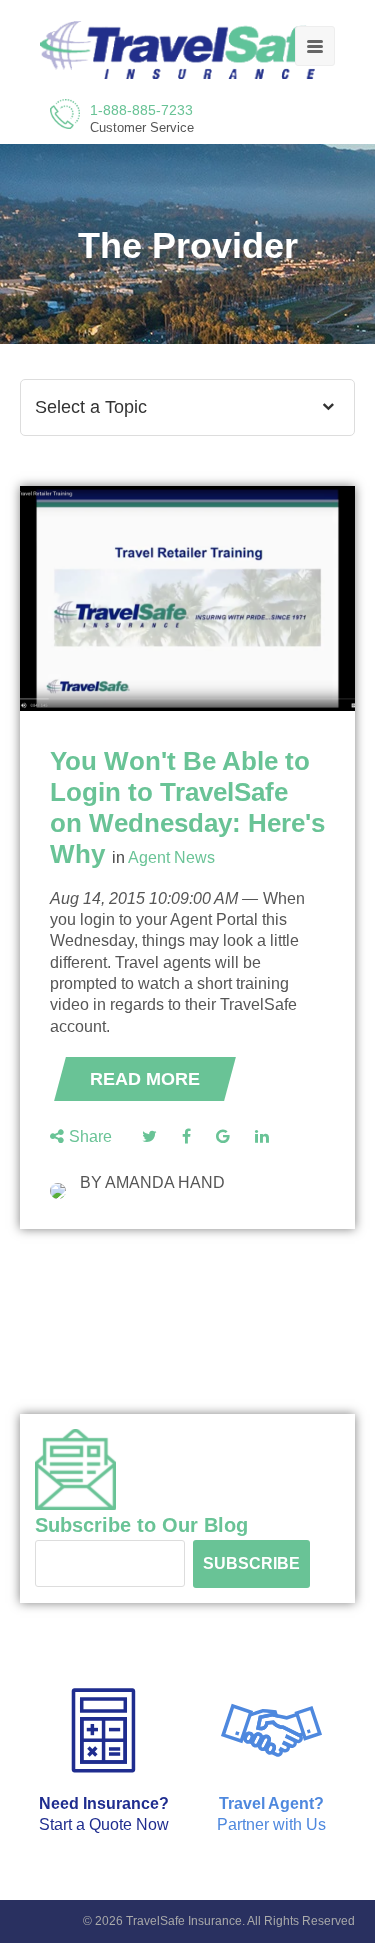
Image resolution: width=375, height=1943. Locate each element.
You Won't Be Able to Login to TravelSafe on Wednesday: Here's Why (187, 808)
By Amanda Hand (152, 1182)
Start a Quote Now (104, 1824)
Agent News (171, 857)
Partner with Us (271, 1824)
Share (90, 1136)
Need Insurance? (104, 1803)
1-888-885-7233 (141, 110)
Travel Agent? (271, 1803)
